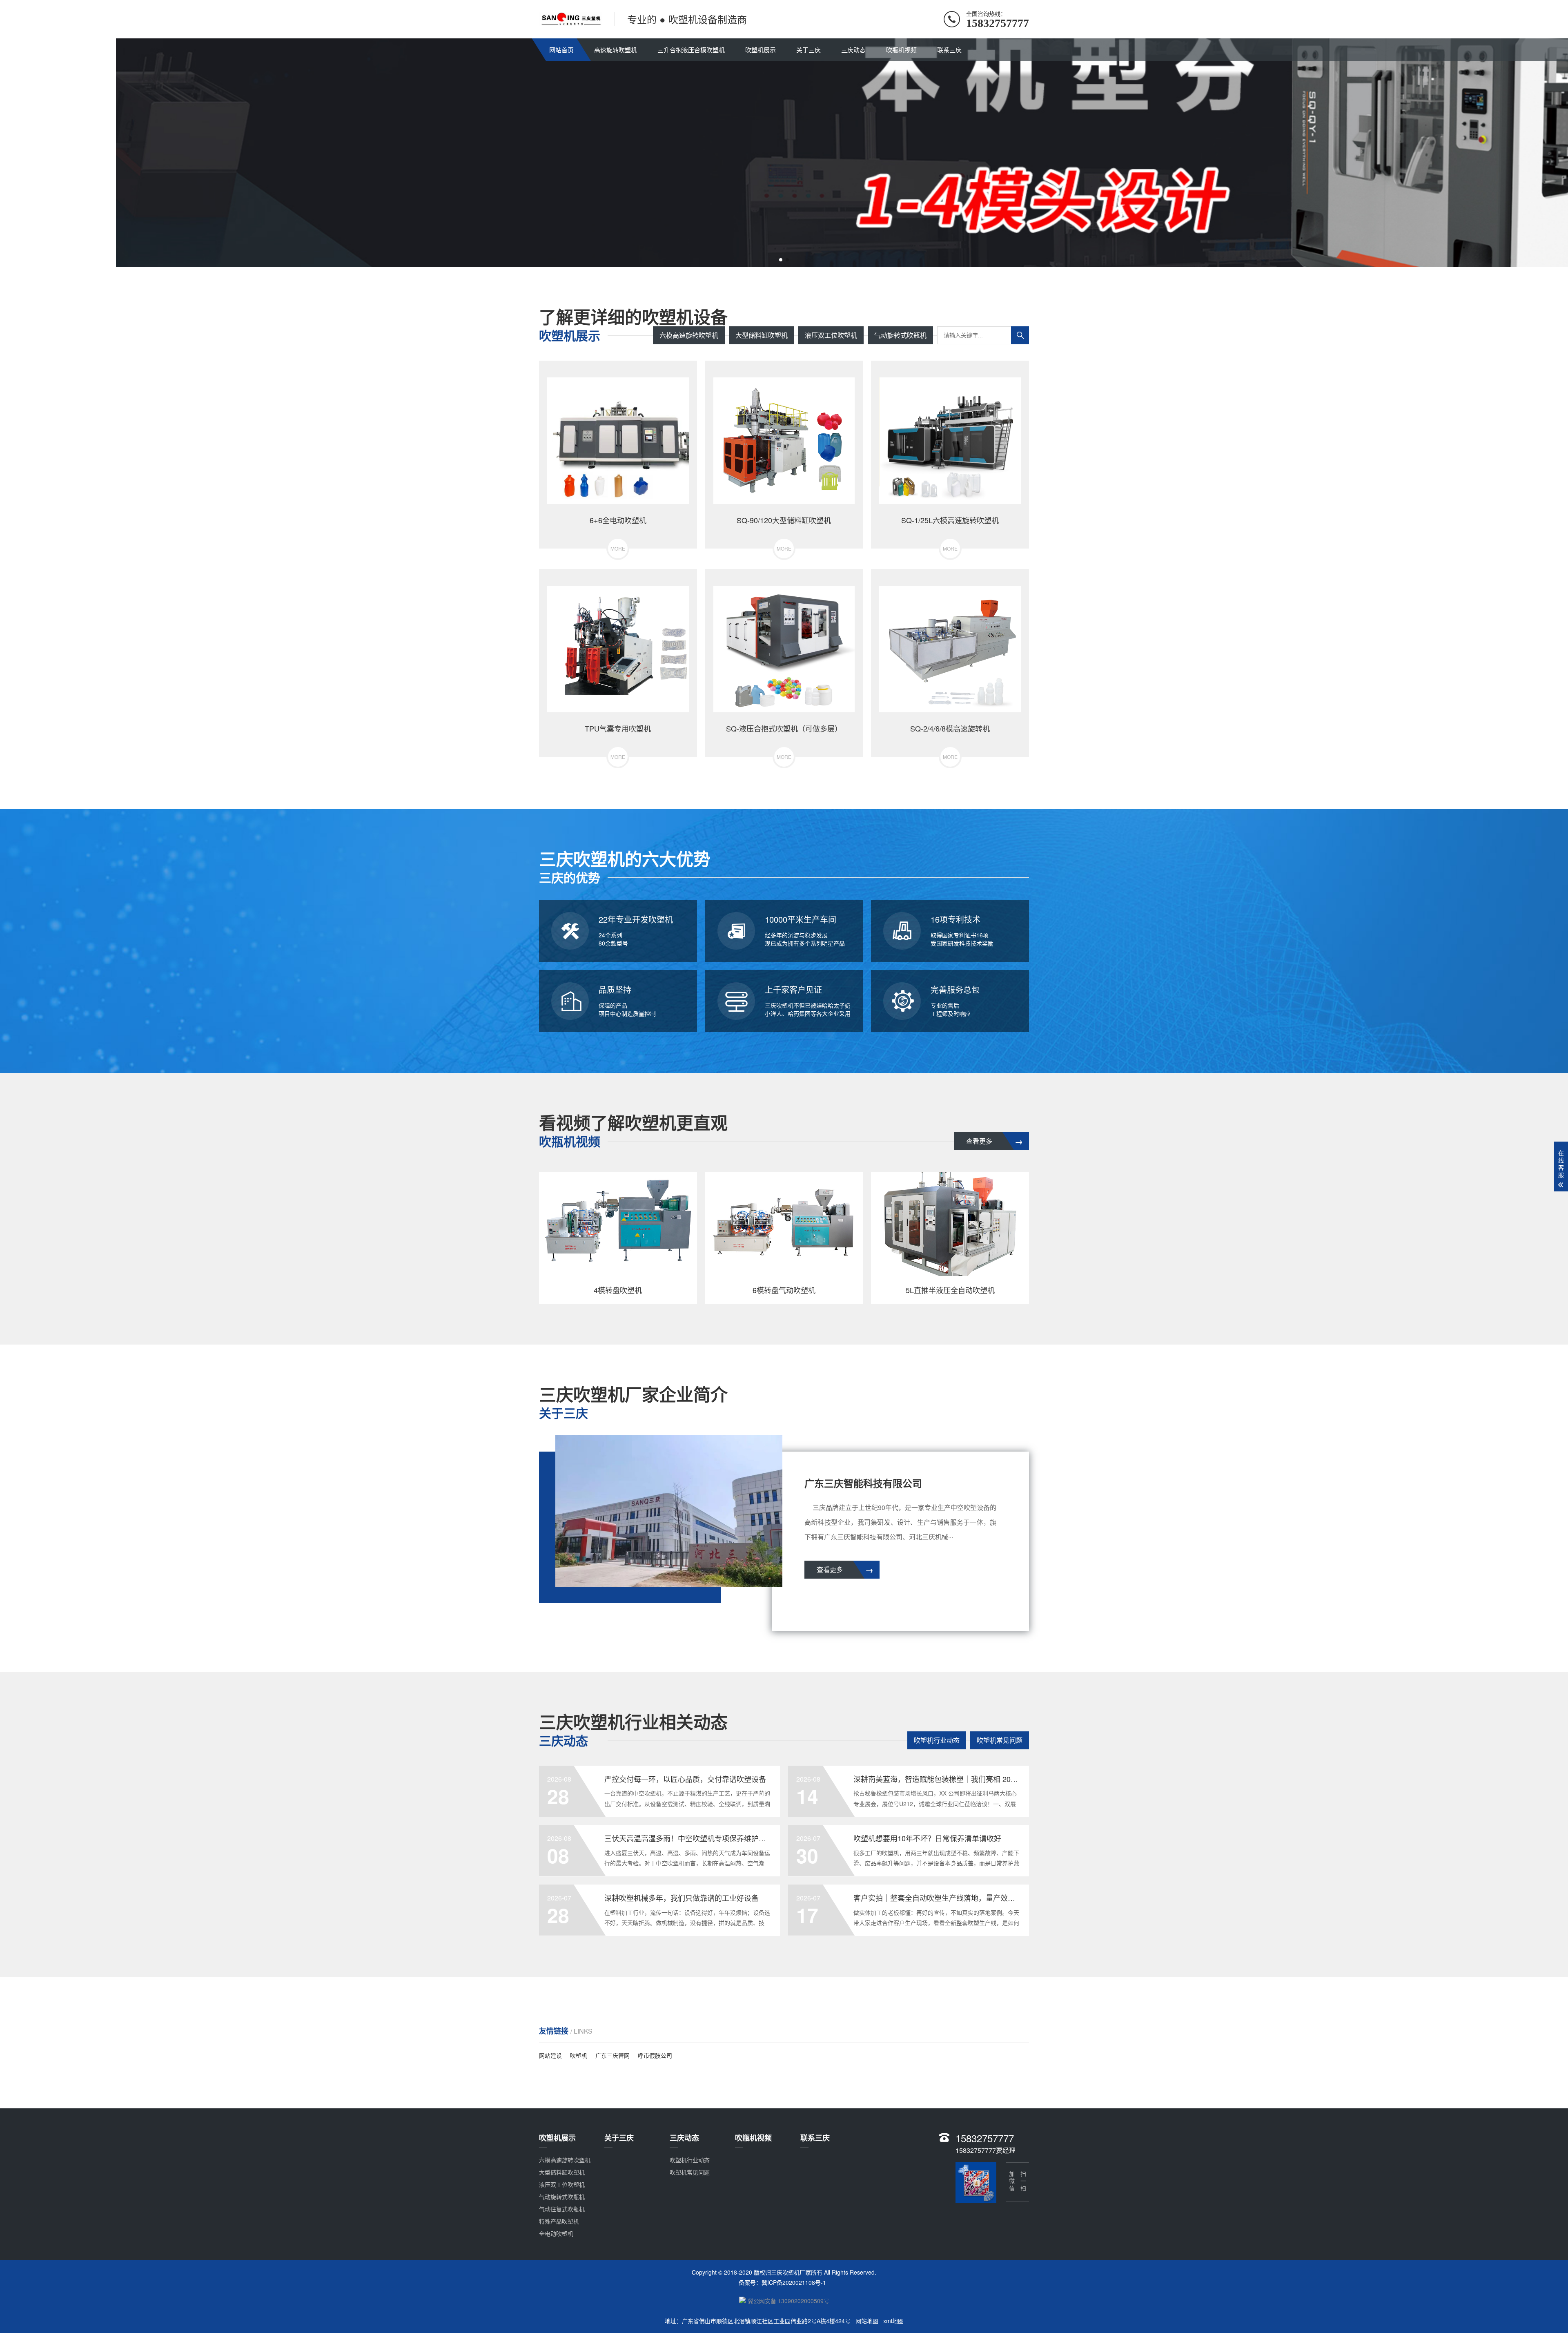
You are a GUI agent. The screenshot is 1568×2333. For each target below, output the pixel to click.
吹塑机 (579, 2055)
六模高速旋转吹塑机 (689, 335)
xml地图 (893, 2321)
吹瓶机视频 (901, 50)
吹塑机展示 (761, 50)
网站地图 (867, 2321)
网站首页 (561, 50)
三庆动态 (853, 50)
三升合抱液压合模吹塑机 (691, 50)
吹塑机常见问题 (1000, 1740)
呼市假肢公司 (655, 2055)
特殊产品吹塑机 (559, 2221)
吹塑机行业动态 (937, 1740)
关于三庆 (808, 50)
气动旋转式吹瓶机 (900, 335)
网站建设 (550, 2055)
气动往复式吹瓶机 (562, 2209)
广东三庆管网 (612, 2055)
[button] (781, 260)
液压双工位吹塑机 (831, 335)
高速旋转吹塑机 (616, 50)
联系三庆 (949, 50)
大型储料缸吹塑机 (762, 335)
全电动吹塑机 (556, 2233)
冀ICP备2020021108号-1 (794, 2282)
